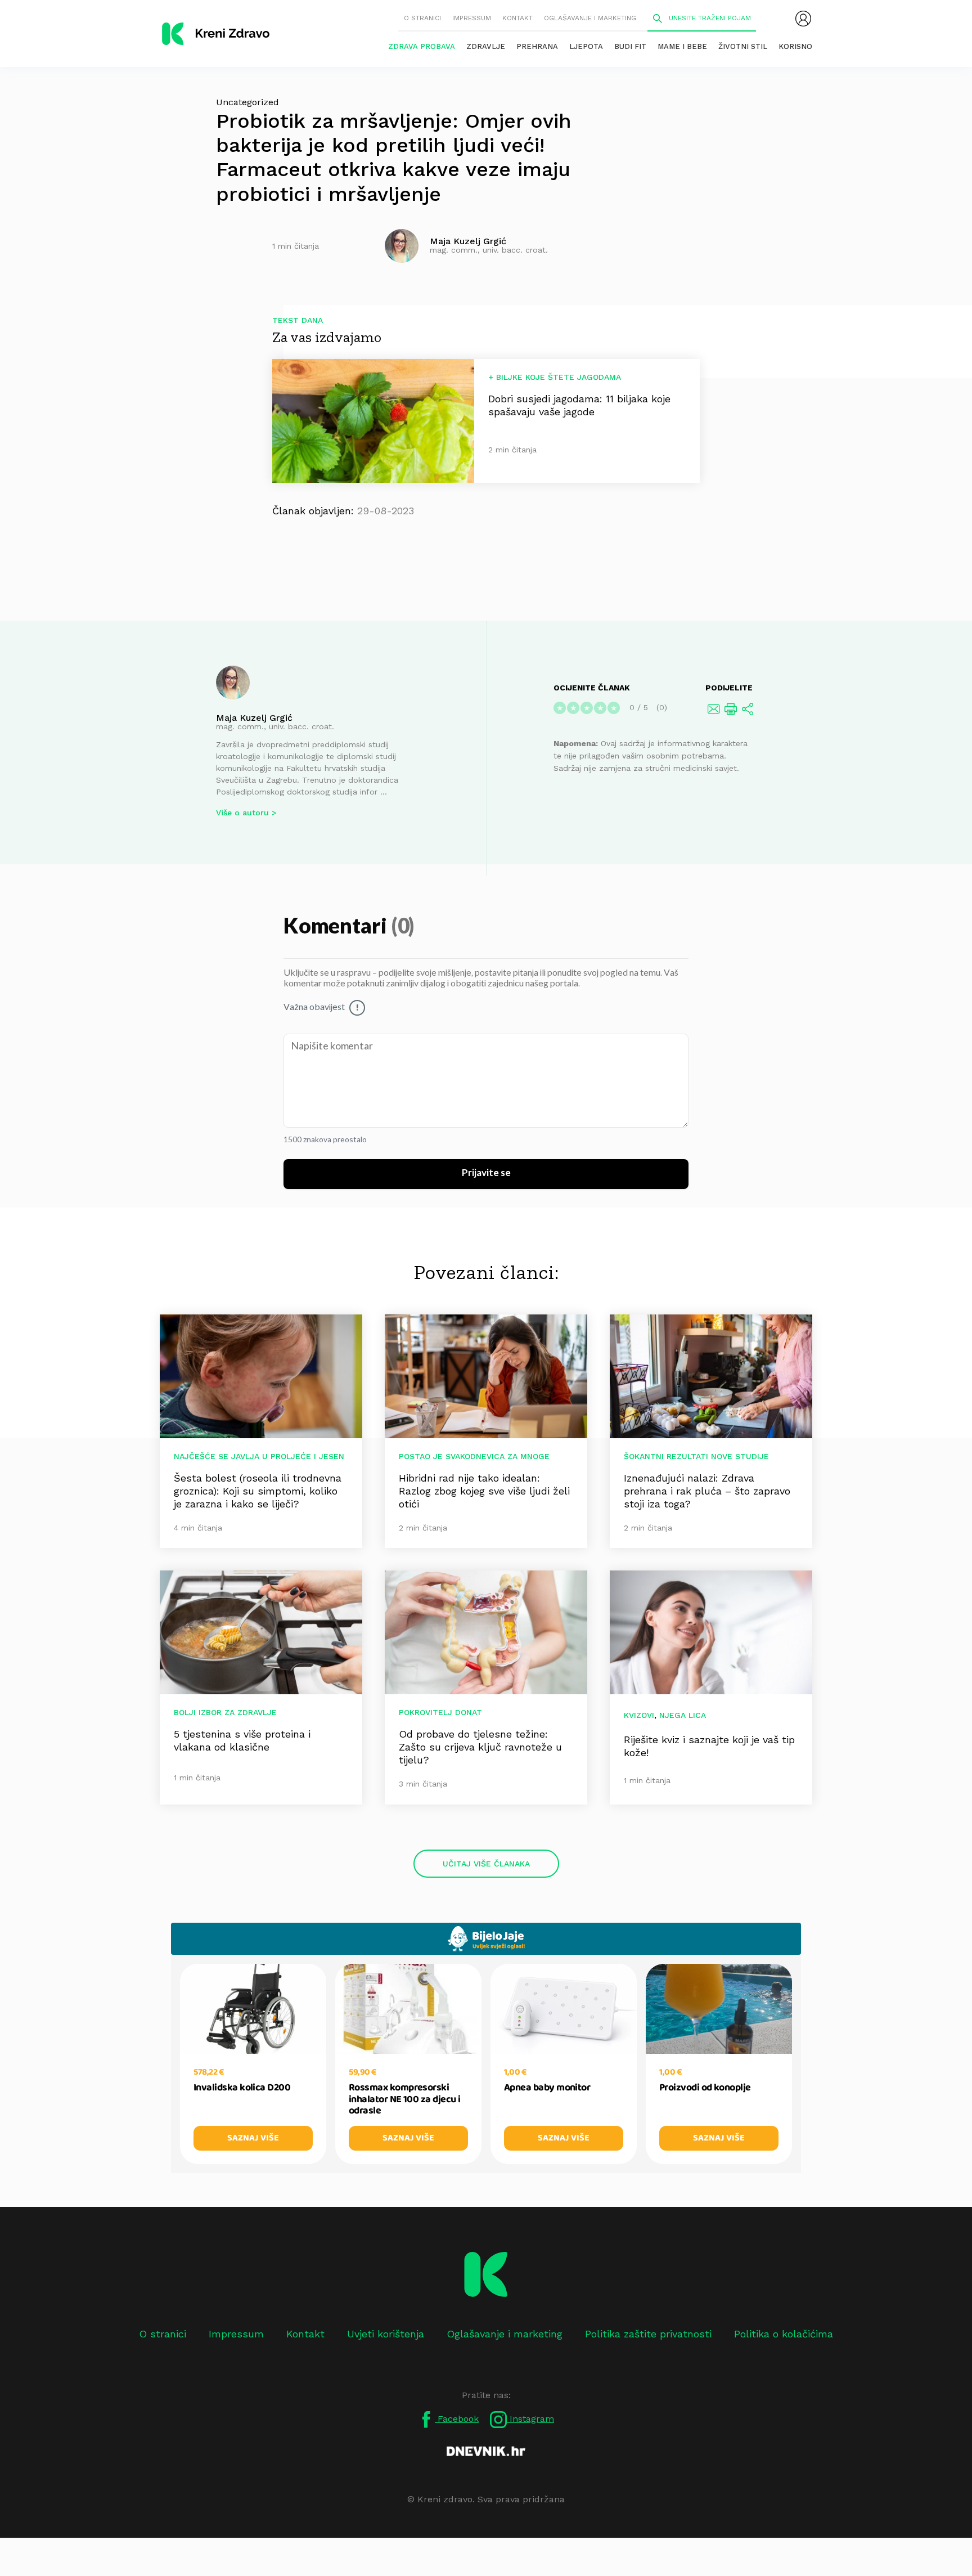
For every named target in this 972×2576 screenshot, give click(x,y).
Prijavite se (486, 1173)
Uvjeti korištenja (386, 2334)
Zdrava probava (422, 46)
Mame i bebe (682, 46)
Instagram (530, 2419)
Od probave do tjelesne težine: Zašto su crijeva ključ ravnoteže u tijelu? (480, 1747)
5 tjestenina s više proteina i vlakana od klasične (242, 1740)
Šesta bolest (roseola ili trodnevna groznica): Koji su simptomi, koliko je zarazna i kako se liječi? (258, 1491)
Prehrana (537, 46)
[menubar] (803, 19)
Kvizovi (639, 1715)
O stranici (422, 18)
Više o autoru (242, 813)
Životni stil (743, 46)
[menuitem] (803, 19)
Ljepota (586, 46)
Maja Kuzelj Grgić (254, 718)
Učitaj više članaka (486, 1864)
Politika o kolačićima (784, 2334)
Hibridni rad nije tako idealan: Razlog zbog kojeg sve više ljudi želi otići (484, 1491)
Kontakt (517, 18)
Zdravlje (486, 46)
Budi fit (630, 46)
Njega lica (683, 1715)
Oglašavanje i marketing (590, 18)
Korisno (795, 46)
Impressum (472, 18)
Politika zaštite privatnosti (648, 2334)
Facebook (457, 2419)
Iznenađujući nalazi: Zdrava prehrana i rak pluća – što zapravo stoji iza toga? (707, 1491)
